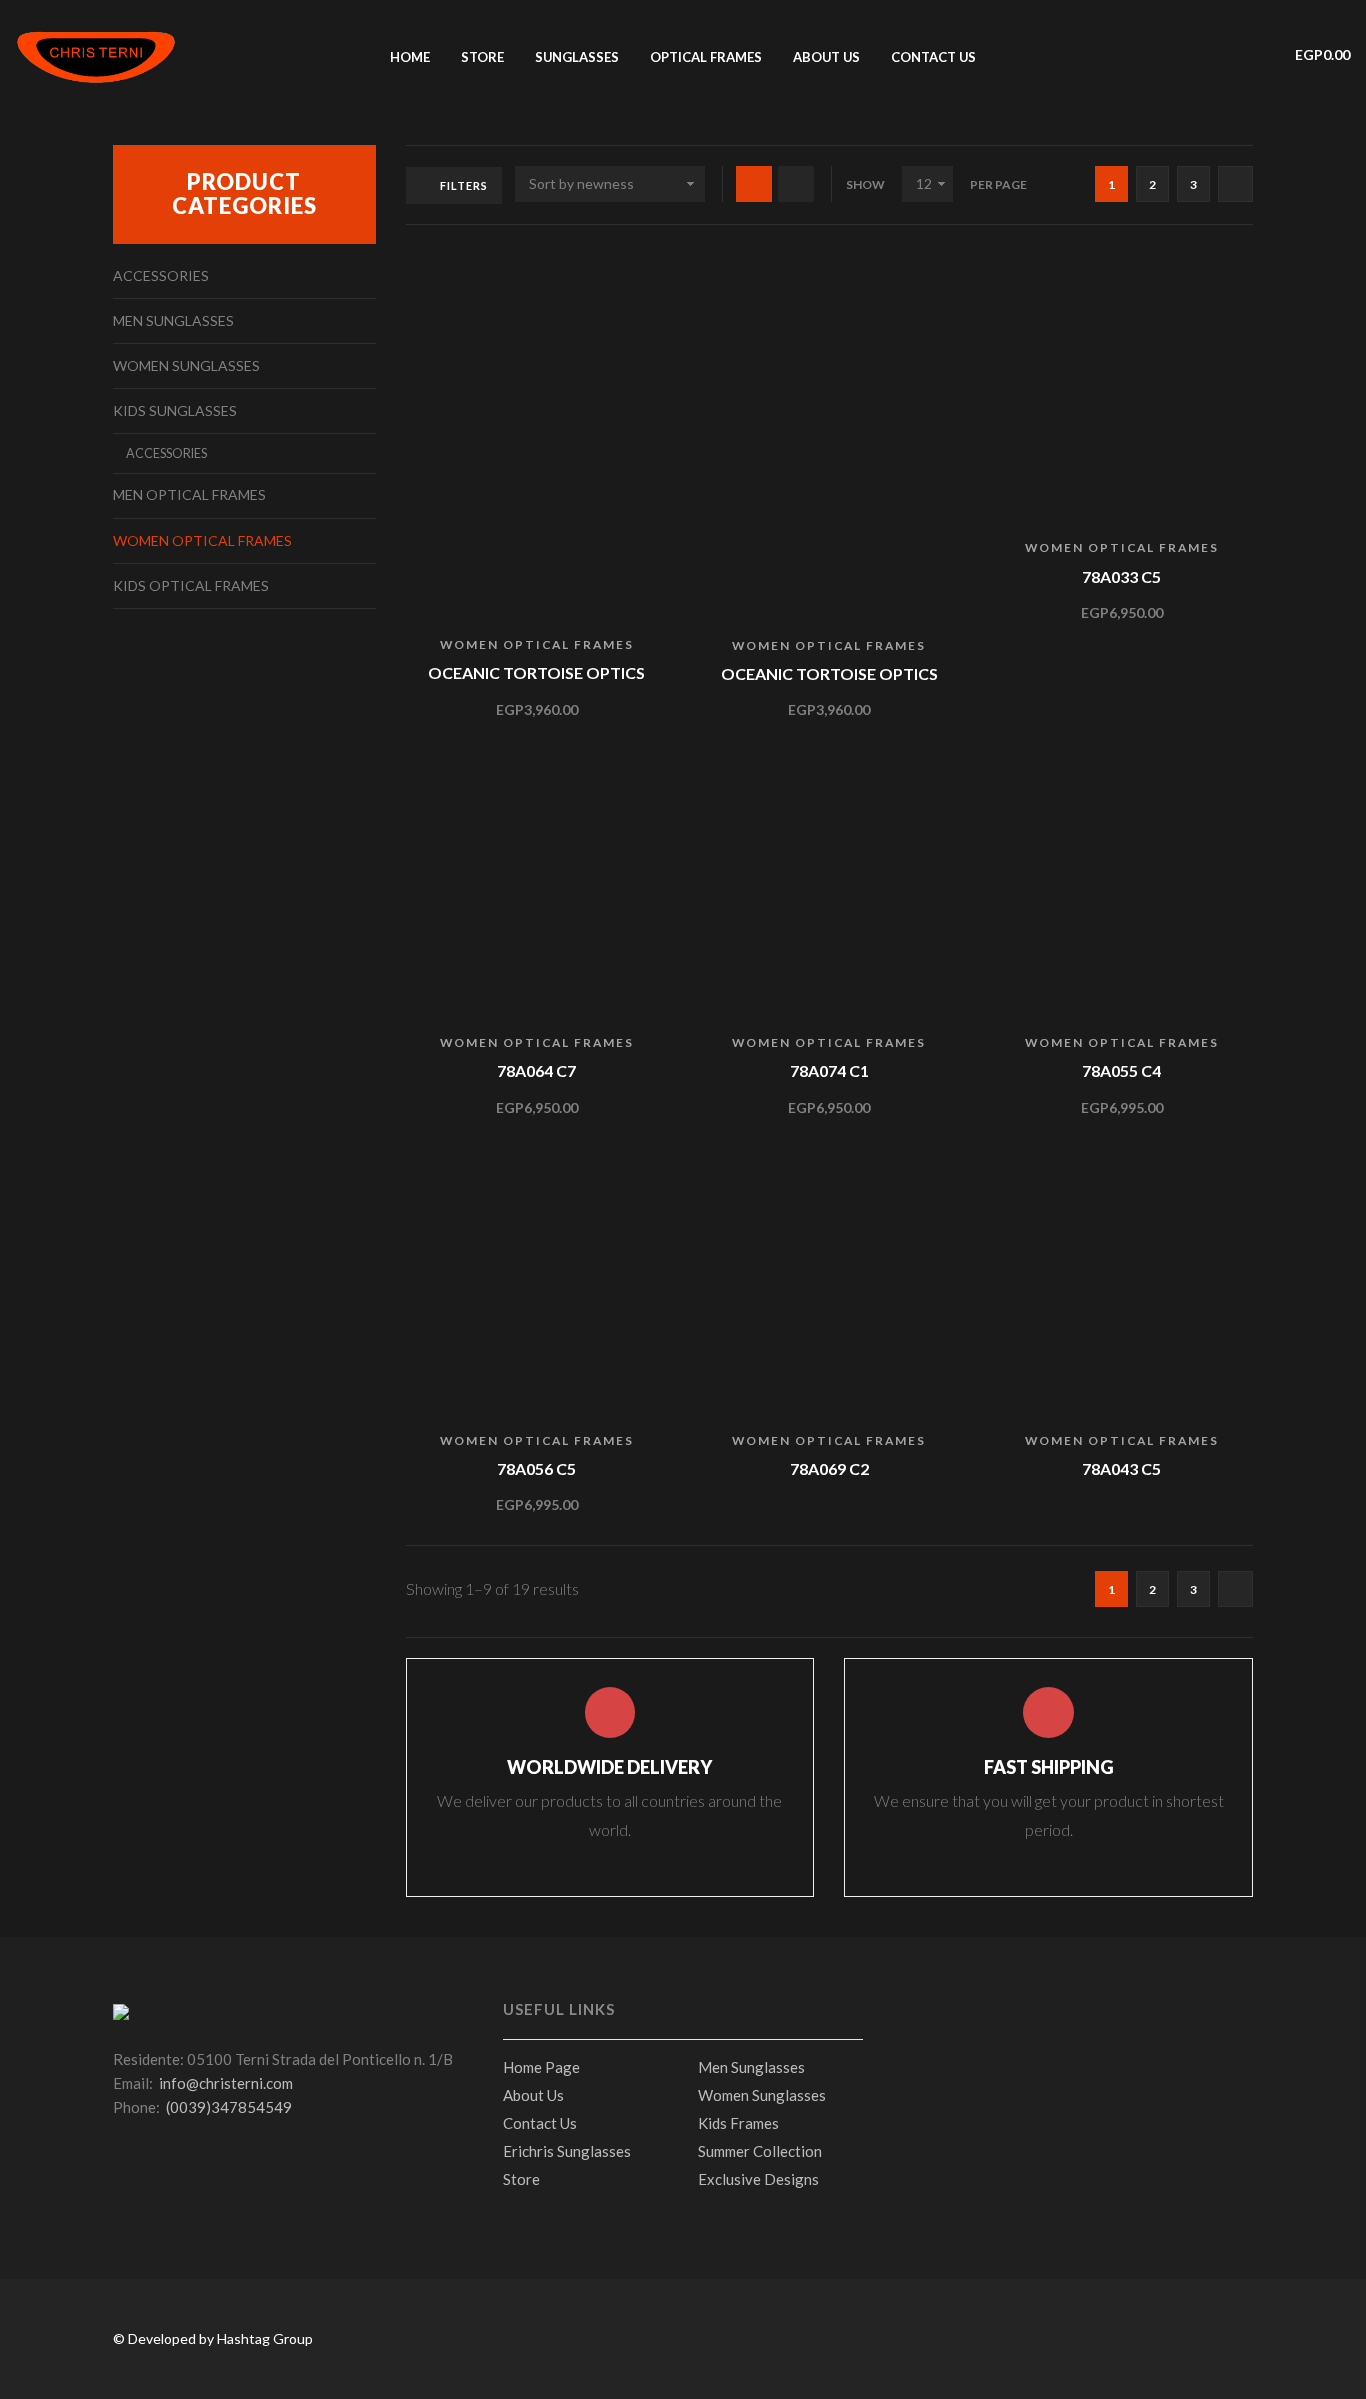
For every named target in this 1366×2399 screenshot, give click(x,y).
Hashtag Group (265, 2338)
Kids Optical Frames (191, 585)
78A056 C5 (536, 1468)
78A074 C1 (829, 1070)
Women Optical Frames (537, 644)
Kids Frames (738, 2123)
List (796, 184)
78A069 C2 (829, 1468)
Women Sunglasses (186, 365)
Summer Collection (760, 2151)
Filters (464, 185)
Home (410, 57)
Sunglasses (577, 57)
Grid (754, 184)
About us (826, 57)
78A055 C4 (1121, 1070)
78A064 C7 (536, 1070)
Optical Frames (706, 57)
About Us (533, 2095)
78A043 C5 (1121, 1468)
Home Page (541, 2067)
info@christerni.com (226, 2083)
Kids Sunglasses (175, 410)
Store (482, 57)
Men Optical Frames (189, 494)
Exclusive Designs (758, 2179)
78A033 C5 (1121, 576)
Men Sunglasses (173, 320)
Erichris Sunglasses (567, 2151)
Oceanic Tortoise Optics (536, 672)
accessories (161, 275)
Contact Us (933, 57)
